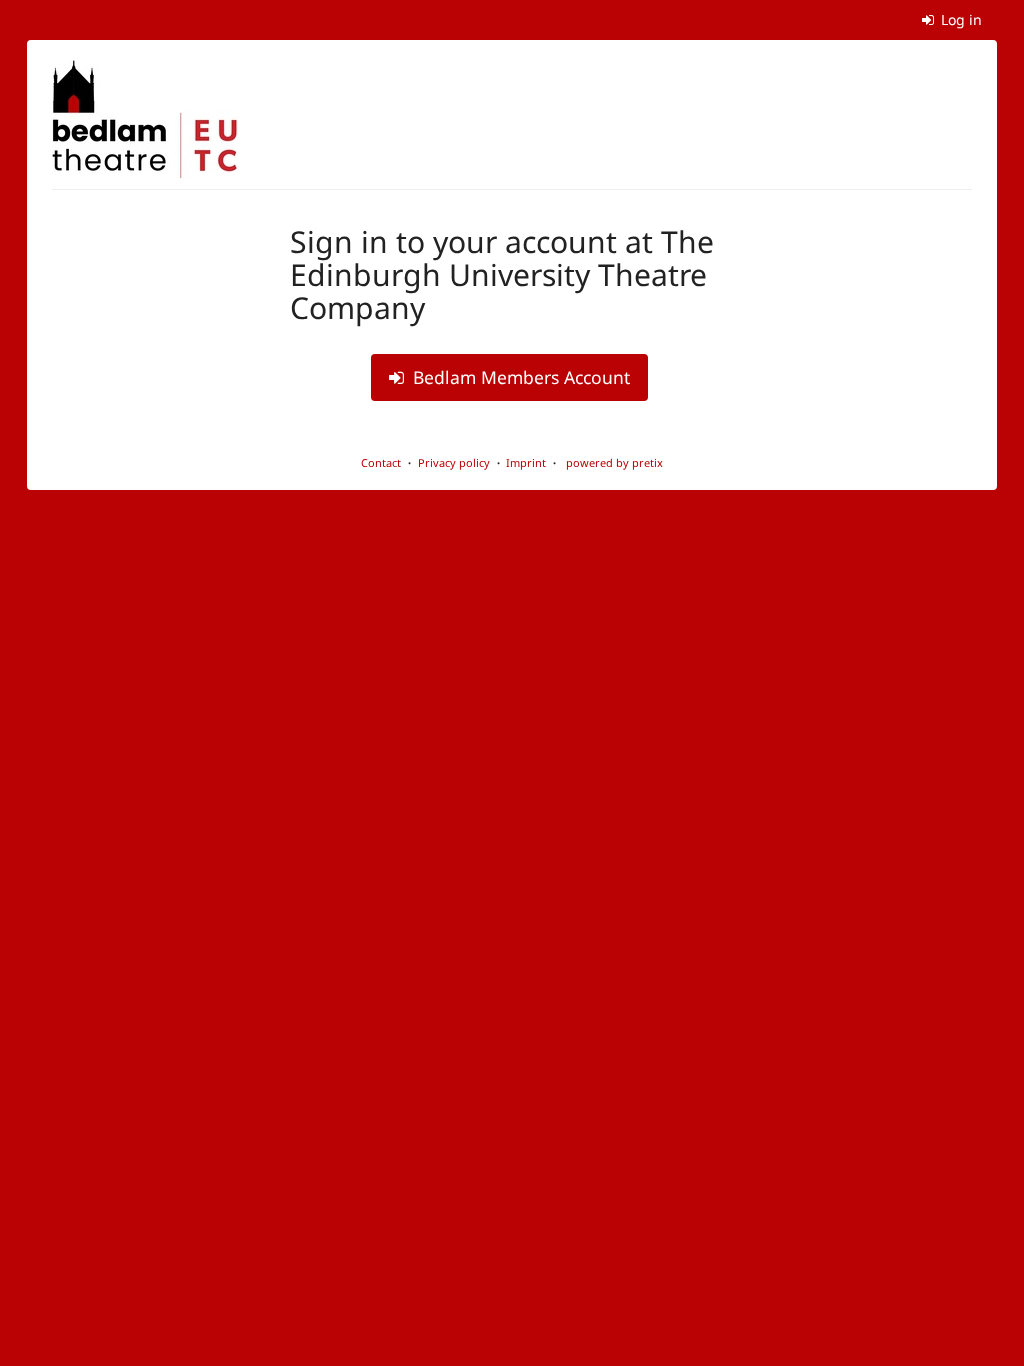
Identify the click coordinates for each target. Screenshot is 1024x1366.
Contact (381, 462)
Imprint (526, 462)
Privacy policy (454, 462)
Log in (959, 19)
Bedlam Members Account (519, 377)
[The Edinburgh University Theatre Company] (145, 120)
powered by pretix (614, 462)
